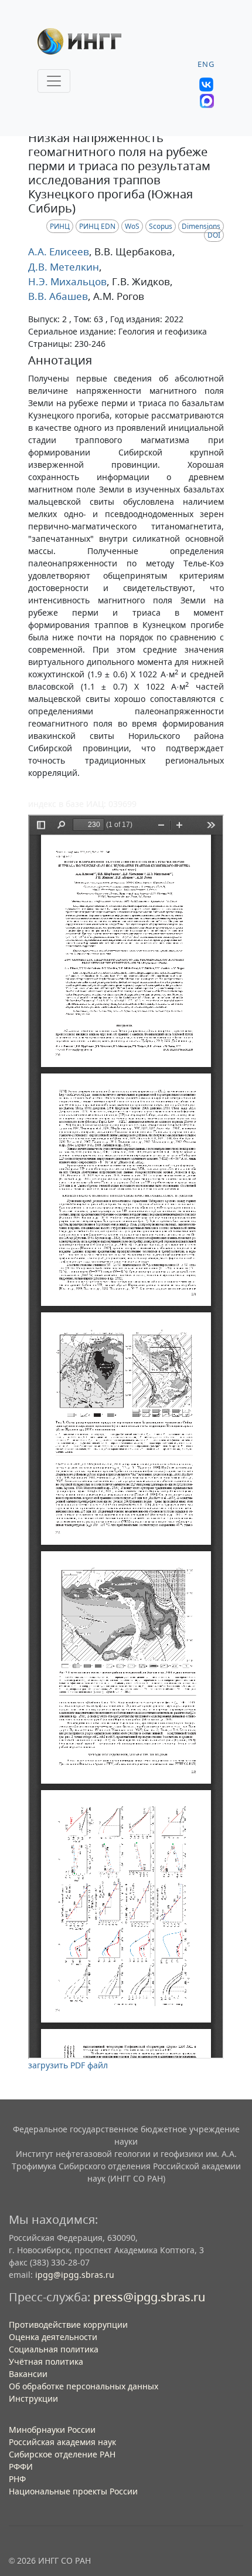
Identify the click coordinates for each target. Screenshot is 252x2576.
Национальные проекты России (73, 2491)
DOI (214, 235)
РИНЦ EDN (97, 226)
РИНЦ (60, 226)
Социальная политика (54, 2349)
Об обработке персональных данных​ (84, 2386)
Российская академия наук (62, 2442)
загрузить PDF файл (68, 2065)
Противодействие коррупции (68, 2325)
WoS (132, 226)
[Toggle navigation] (54, 81)
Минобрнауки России (52, 2430)
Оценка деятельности (53, 2337)
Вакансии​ (28, 2374)
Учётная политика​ (46, 2361)
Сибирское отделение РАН (62, 2454)
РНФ (17, 2479)
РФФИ (21, 2467)
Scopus (161, 226)
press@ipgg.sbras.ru (149, 2297)
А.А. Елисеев (59, 251)
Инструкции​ (33, 2398)
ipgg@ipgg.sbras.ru (75, 2275)
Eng (206, 64)
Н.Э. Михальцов (67, 281)
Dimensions (201, 226)
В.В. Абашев (58, 296)
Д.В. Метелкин (64, 267)
